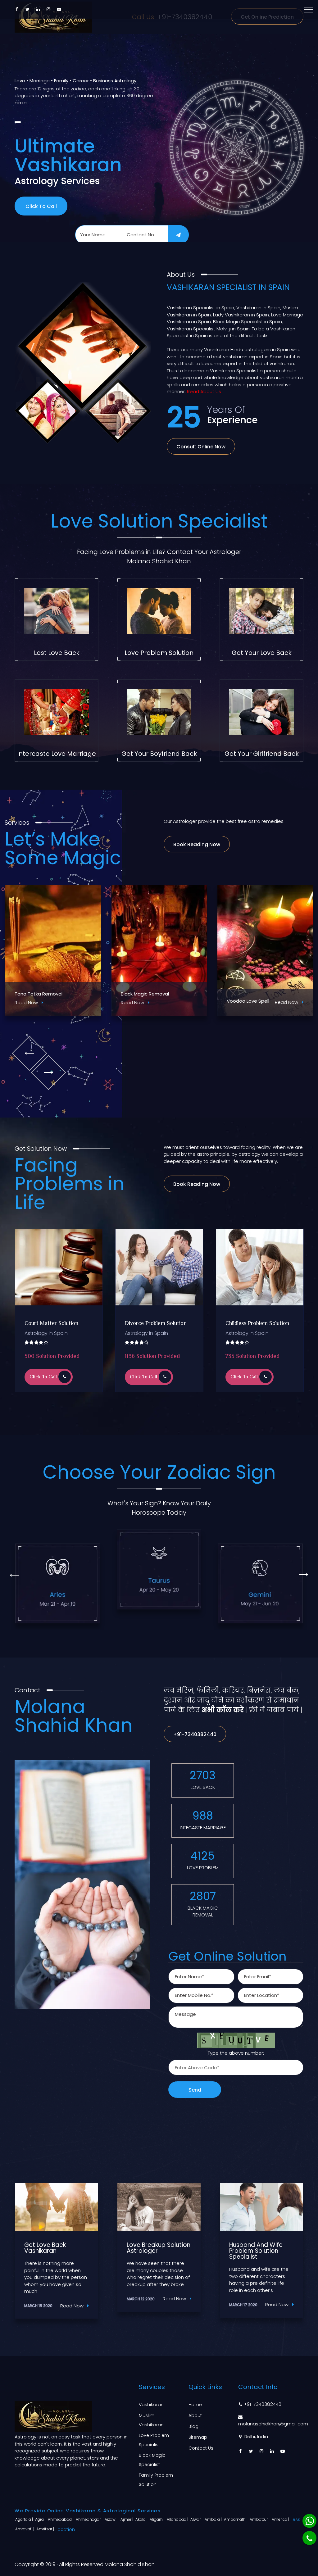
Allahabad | (178, 2519)
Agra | (41, 2519)
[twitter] (27, 9)
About (195, 2415)
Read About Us (204, 391)
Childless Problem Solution (56, 1324)
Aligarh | (158, 2519)
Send (195, 2090)
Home (195, 2405)
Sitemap (198, 2437)
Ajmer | (127, 2519)
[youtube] (59, 9)
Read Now (75, 1002)
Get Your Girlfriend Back (262, 754)
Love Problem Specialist (154, 2440)
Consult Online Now (201, 447)
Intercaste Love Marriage (57, 754)
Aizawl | (112, 2519)
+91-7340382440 (195, 1734)
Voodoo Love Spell (36, 1001)
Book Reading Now (197, 844)
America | (281, 2519)
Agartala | (25, 2519)
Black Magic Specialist (152, 2460)
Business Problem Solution (257, 1324)
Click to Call (41, 206)
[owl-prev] (29, 1053)
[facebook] (17, 9)
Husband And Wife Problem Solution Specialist (51, 2251)
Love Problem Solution (159, 653)
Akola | (142, 2519)
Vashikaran (151, 2405)
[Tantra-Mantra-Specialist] (159, 950)
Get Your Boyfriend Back (159, 754)
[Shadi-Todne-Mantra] (265, 950)
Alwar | (197, 2519)
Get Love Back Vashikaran (148, 2248)
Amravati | (25, 2529)
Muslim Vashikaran (151, 2420)
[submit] (179, 235)
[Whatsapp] (309, 2521)
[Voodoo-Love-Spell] (53, 950)
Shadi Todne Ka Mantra (254, 994)
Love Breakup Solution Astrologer (261, 2248)
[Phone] (309, 2538)
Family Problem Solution (156, 2480)
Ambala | (214, 2519)
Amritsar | (46, 2529)
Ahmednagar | (90, 2519)
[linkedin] (38, 9)
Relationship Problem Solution (150, 1327)
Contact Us (201, 2448)
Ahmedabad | (61, 2519)
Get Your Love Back (262, 653)
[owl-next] (48, 1072)
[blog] (57, 2207)
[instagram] (48, 9)
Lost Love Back (57, 653)
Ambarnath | (236, 2519)
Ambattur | (260, 2519)
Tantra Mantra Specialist (149, 994)
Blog (193, 2426)
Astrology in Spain (46, 1333)
